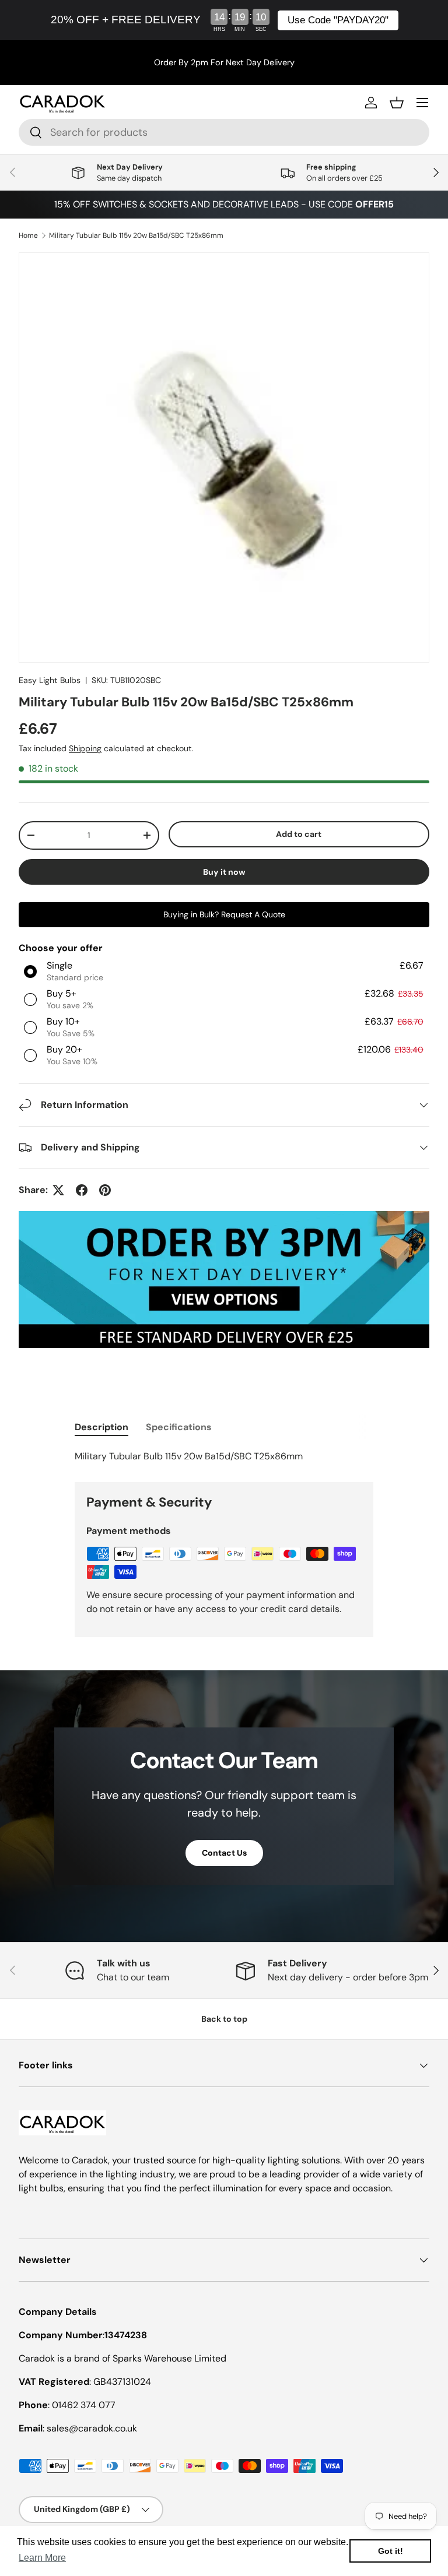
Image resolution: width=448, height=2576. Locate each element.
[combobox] (224, 132)
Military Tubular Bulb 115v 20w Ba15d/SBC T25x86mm (136, 235)
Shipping (85, 748)
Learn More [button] (42, 2558)
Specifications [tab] (179, 1427)
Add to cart (299, 834)
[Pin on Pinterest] (105, 1190)
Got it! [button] (391, 2551)
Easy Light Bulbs (50, 680)
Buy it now (224, 872)
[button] (397, 103)
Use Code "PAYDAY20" (338, 20)
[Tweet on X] (58, 1190)
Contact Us (224, 1853)
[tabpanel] (224, 1456)
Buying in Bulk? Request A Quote (224, 914)
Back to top (224, 2019)
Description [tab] (101, 1427)
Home (28, 235)
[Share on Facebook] (82, 1190)
